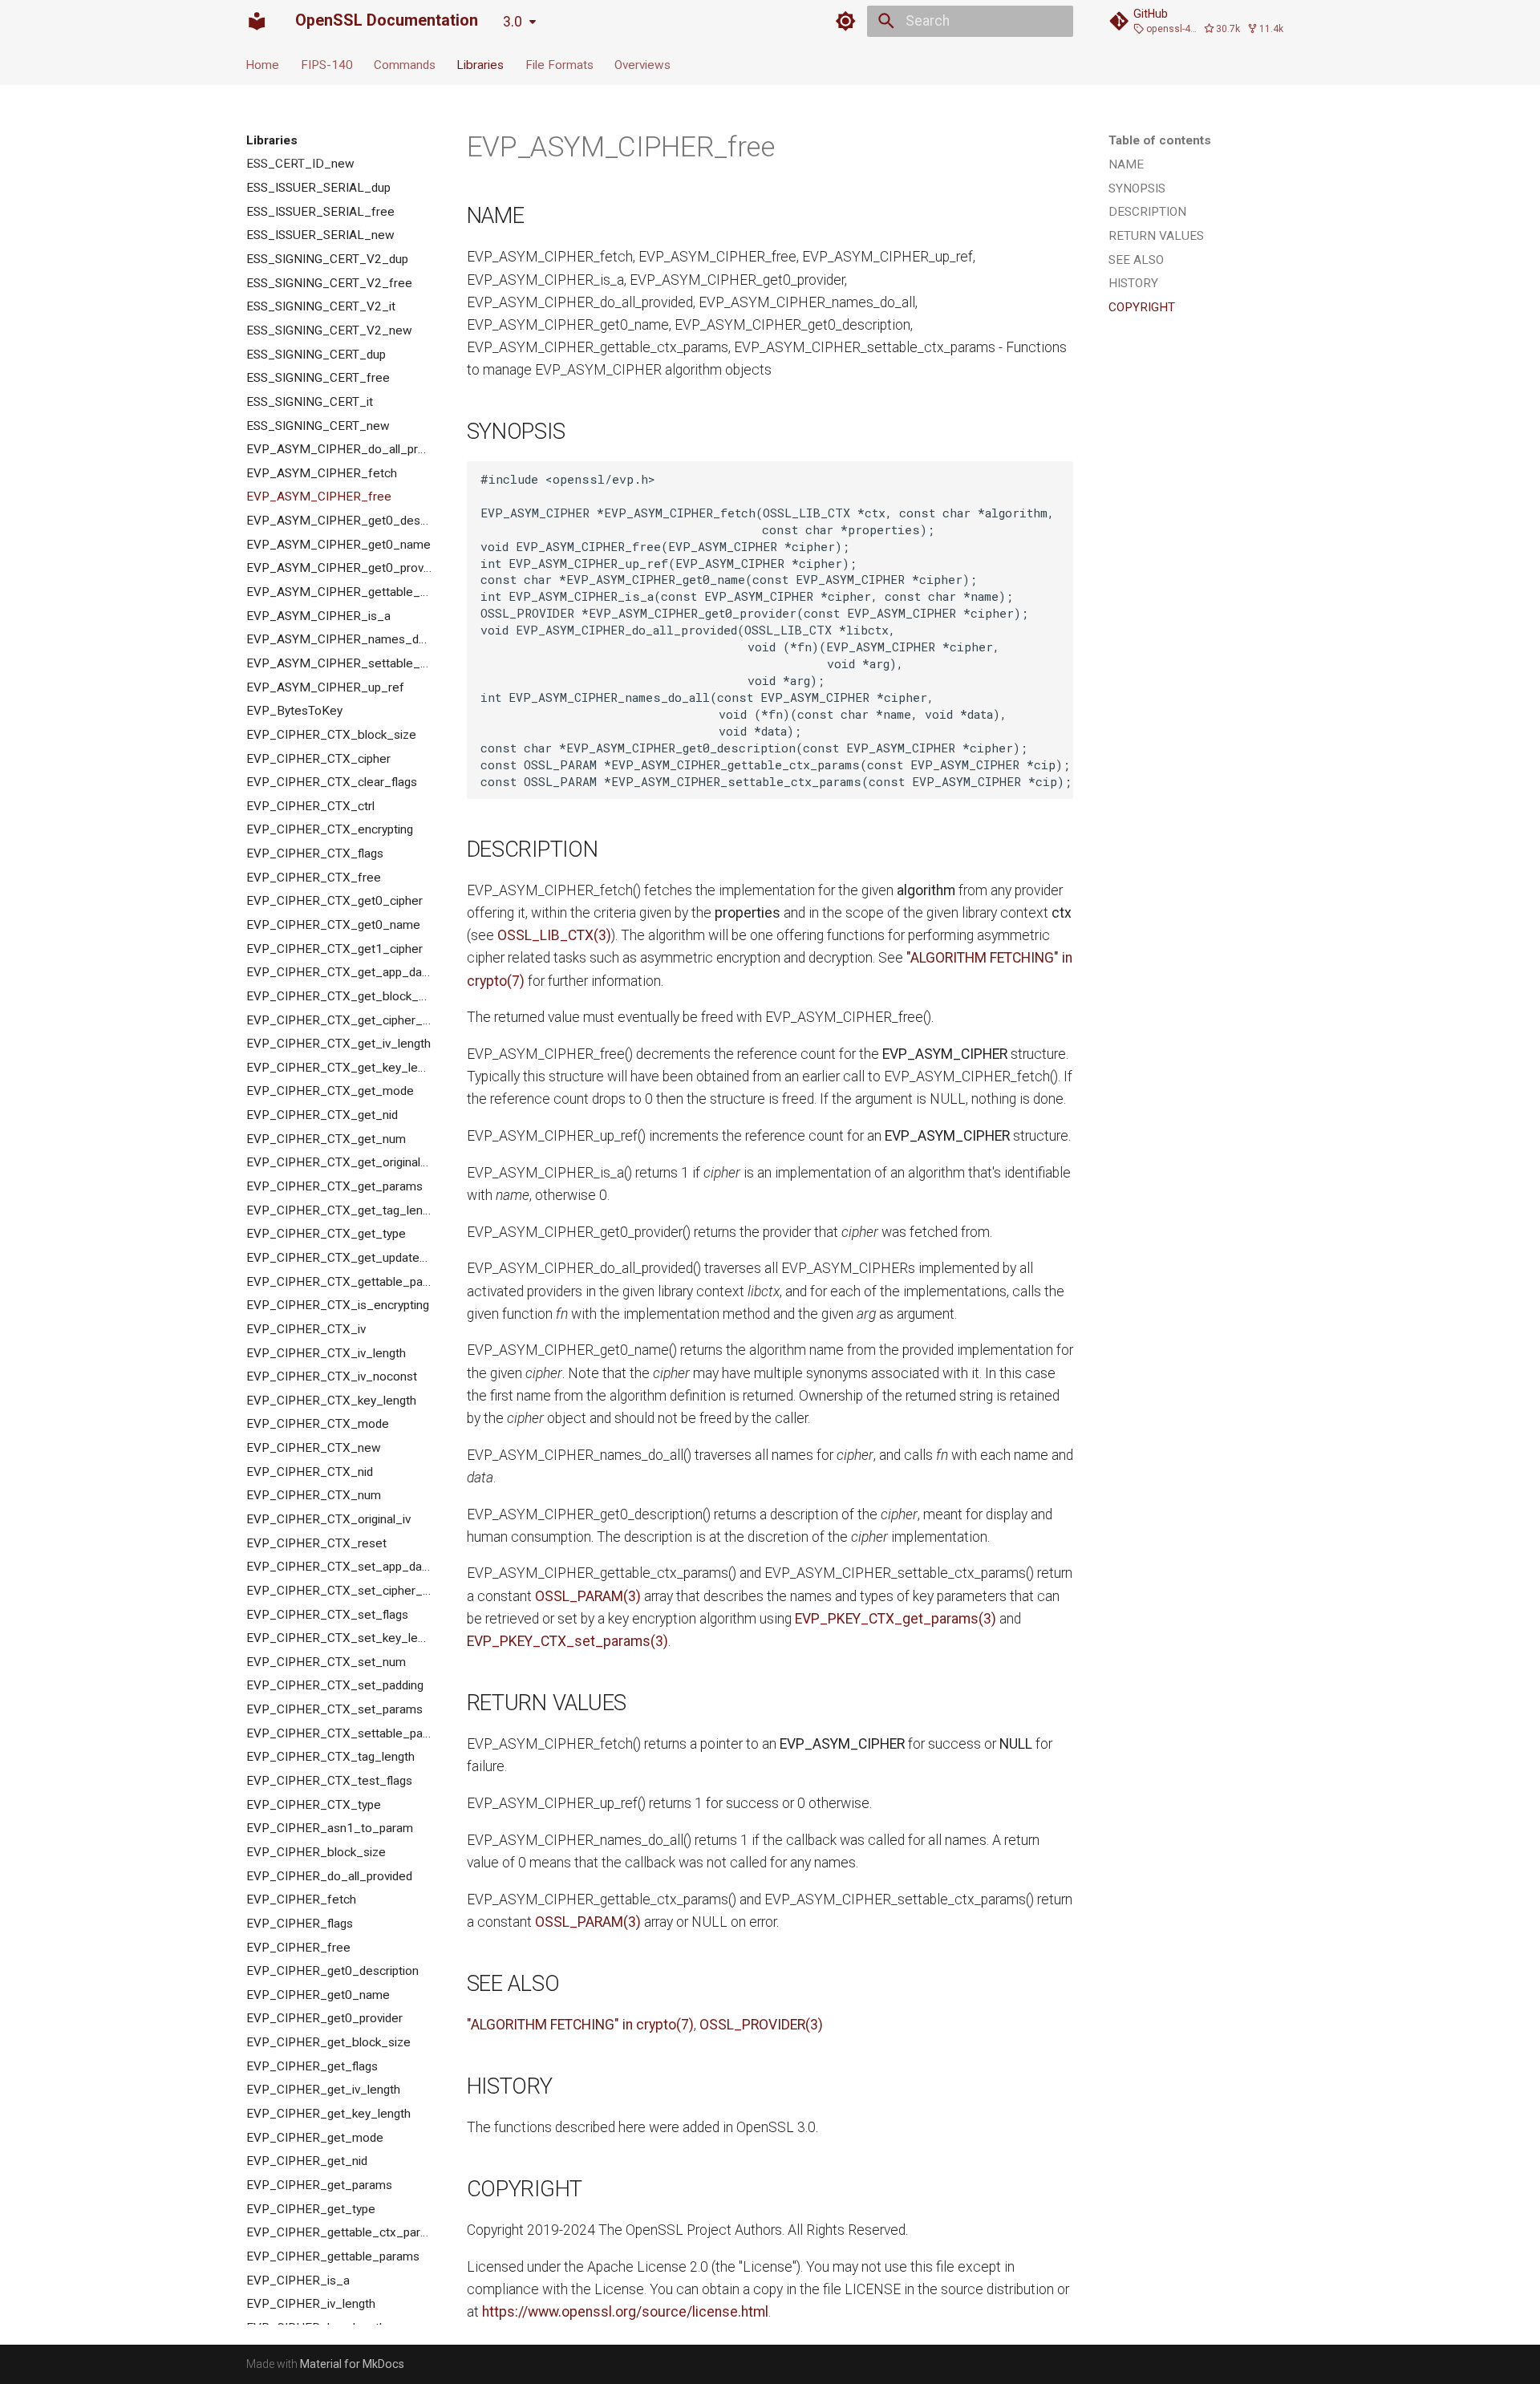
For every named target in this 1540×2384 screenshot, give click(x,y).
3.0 (513, 22)
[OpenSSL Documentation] (257, 21)
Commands (405, 64)
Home (263, 64)
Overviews (642, 64)
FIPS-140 (327, 64)
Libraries (481, 64)
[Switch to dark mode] (846, 21)
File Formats (559, 64)
